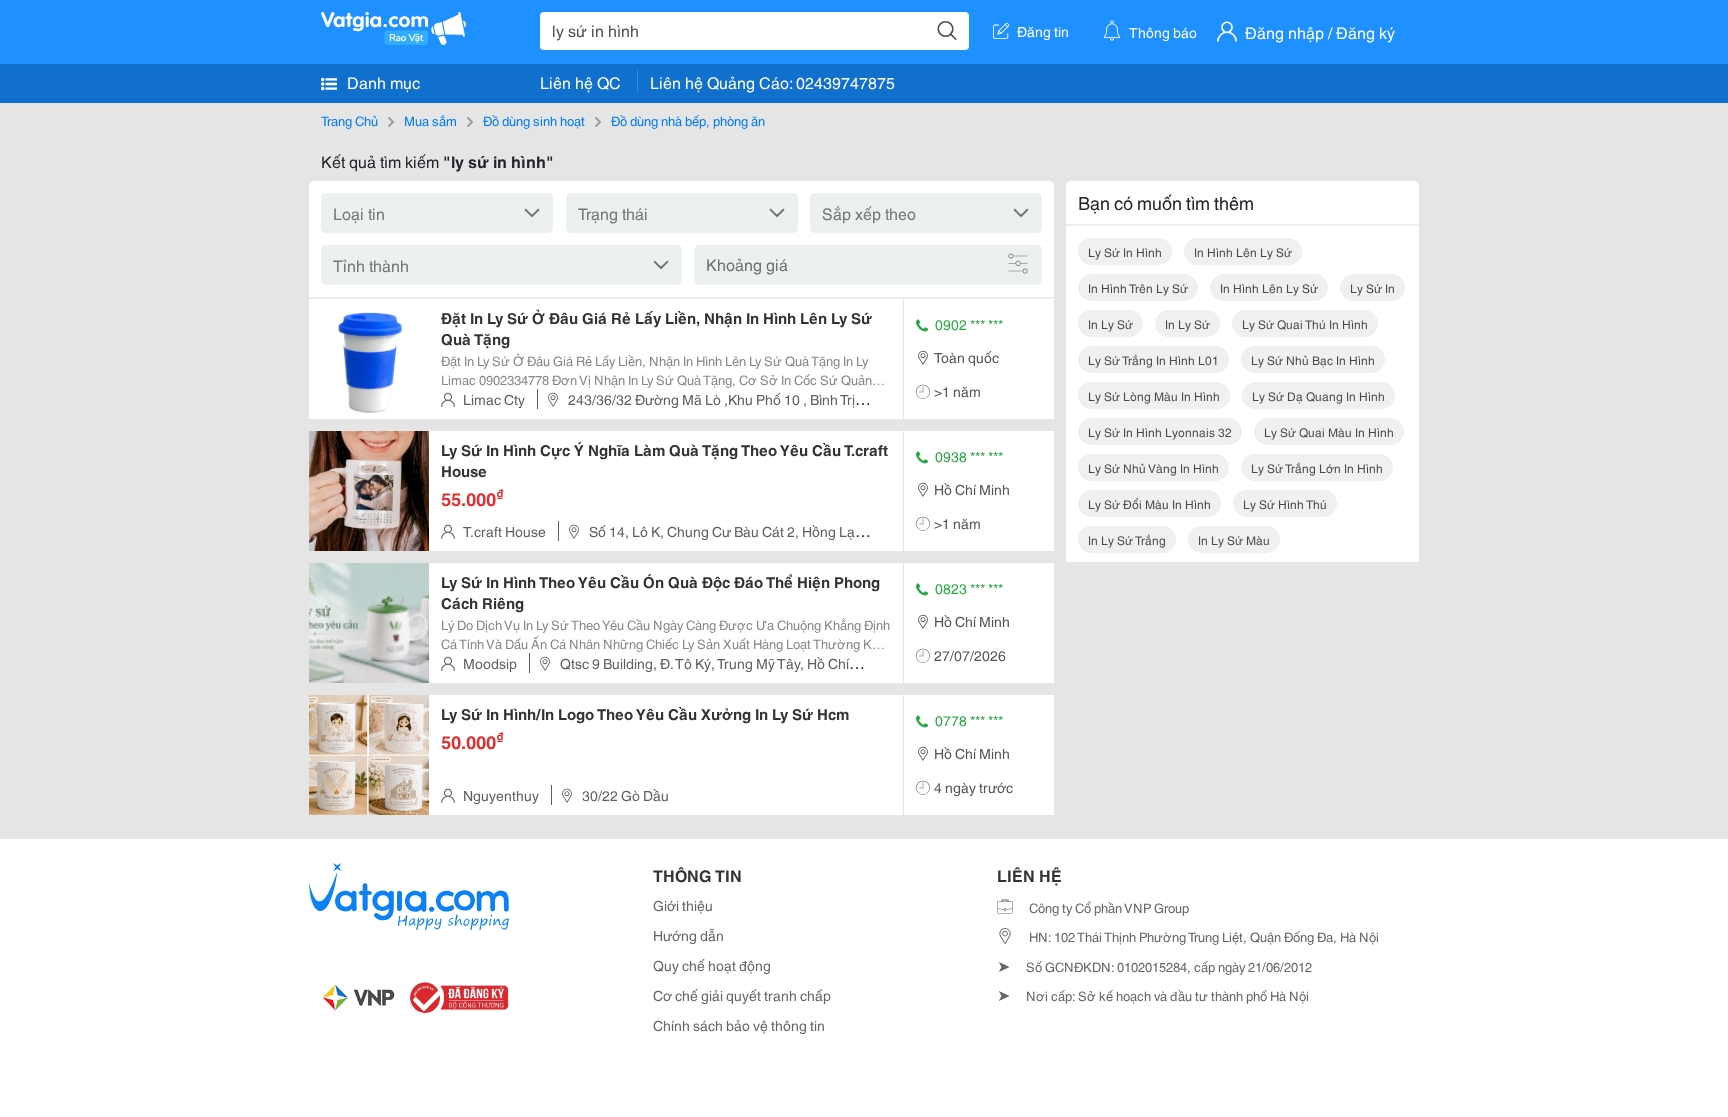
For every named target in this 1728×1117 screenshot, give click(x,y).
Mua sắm (430, 120)
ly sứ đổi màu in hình (1149, 503)
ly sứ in (1372, 287)
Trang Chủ (349, 120)
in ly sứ (1110, 323)
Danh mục (381, 81)
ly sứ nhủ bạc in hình (1313, 359)
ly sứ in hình (1125, 251)
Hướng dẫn (688, 935)
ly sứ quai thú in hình (1305, 323)
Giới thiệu (683, 905)
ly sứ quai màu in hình (1329, 431)
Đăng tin (1043, 31)
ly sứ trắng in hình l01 (1153, 359)
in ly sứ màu (1234, 539)
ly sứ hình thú (1285, 503)
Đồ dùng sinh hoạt (534, 120)
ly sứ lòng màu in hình (1154, 395)
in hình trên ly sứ (1138, 287)
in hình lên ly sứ (1243, 251)
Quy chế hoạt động (712, 965)
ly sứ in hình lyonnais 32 (1160, 431)
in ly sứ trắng (1127, 539)
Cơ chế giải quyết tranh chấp (742, 995)
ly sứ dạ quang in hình (1318, 395)
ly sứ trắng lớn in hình (1317, 467)
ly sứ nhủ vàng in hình (1153, 467)
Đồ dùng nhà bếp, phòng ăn (688, 120)
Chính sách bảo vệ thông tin (739, 1025)
